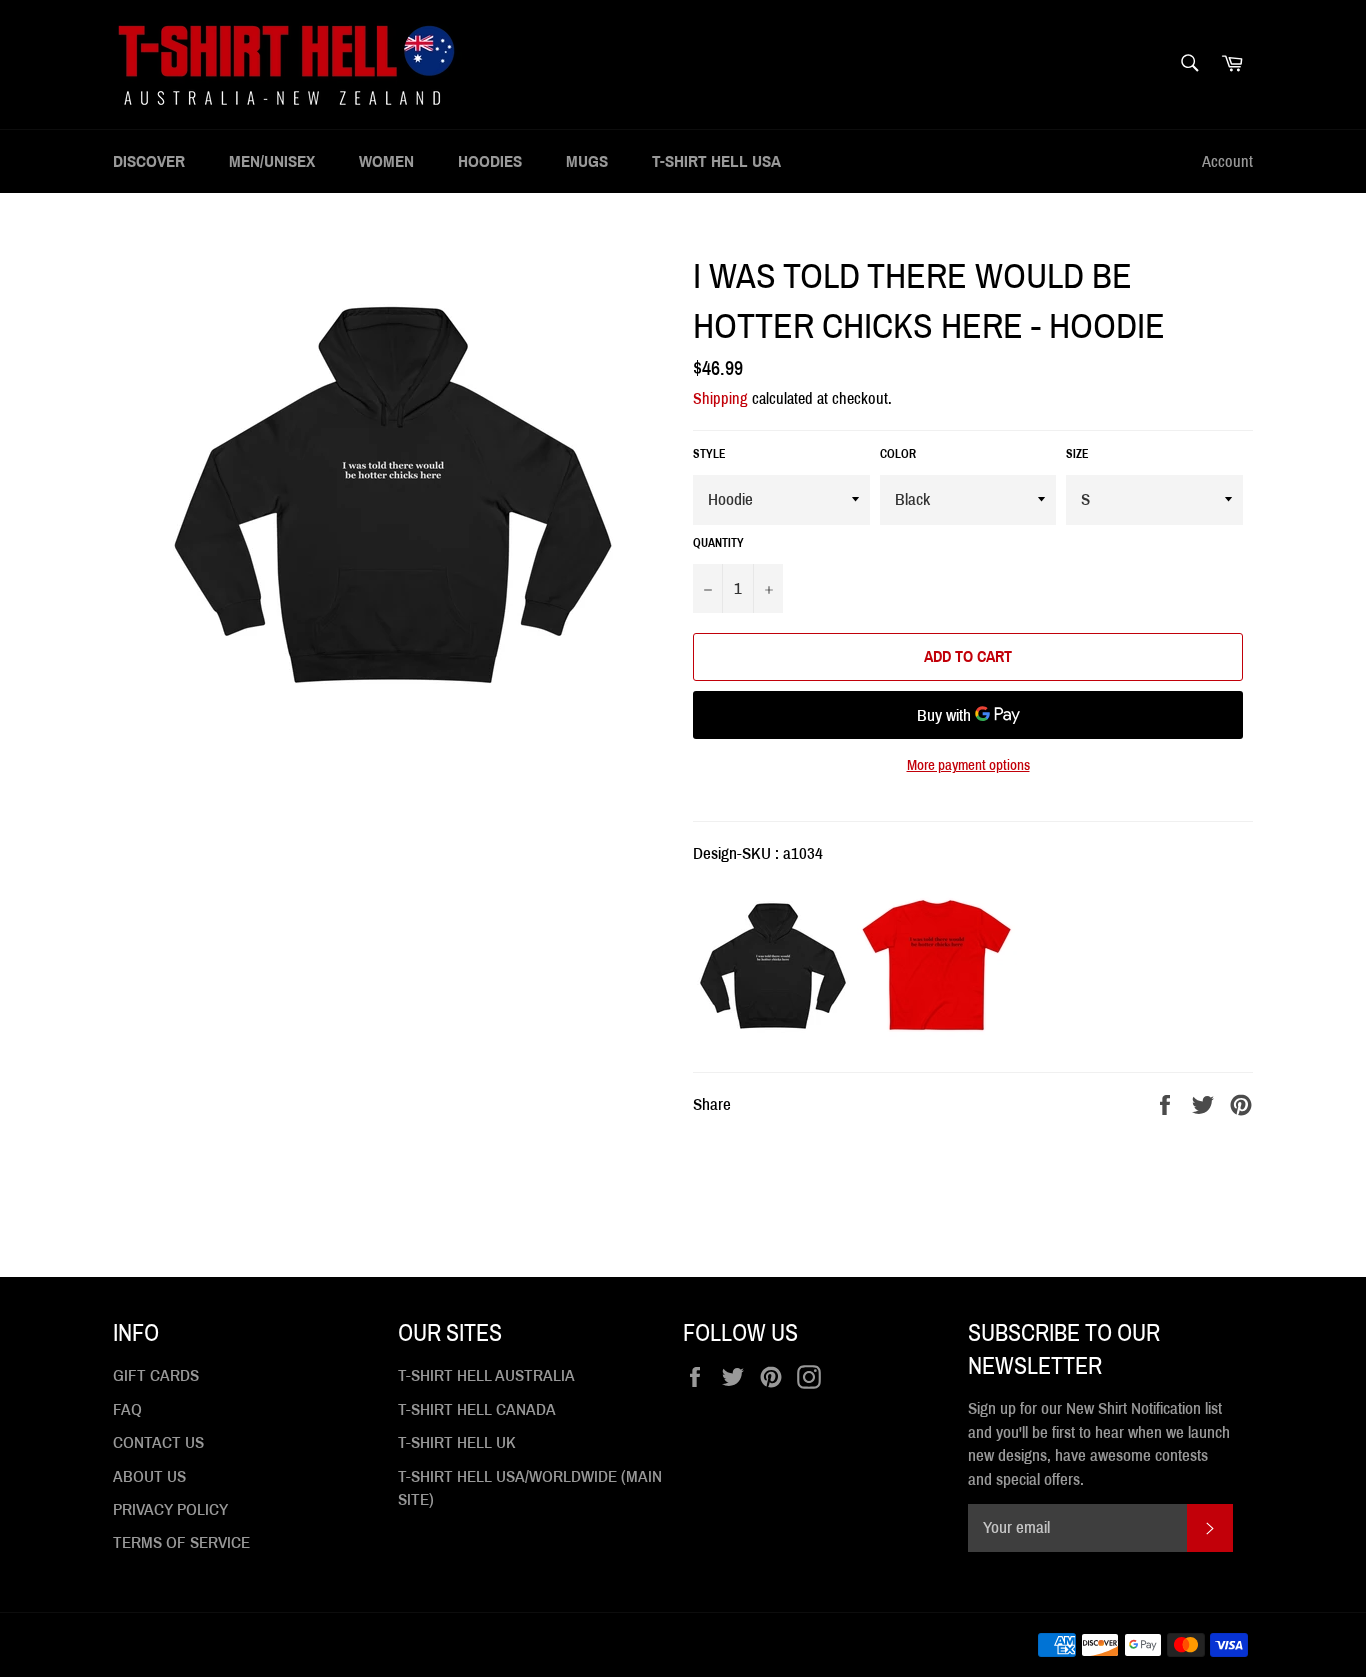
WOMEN (386, 161)
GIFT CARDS (156, 1375)
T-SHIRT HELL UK (457, 1442)
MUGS (587, 161)
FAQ (127, 1409)
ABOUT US (149, 1476)
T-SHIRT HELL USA (716, 161)
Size (1077, 454)
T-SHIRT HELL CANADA (477, 1409)
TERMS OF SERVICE (181, 1542)
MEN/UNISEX (272, 161)
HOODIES (490, 161)
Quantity (718, 543)
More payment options (968, 765)
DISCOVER (149, 161)
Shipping (720, 398)
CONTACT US (158, 1442)
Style (709, 454)
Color (898, 454)
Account (1227, 161)
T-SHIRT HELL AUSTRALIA (486, 1375)
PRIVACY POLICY (170, 1509)
